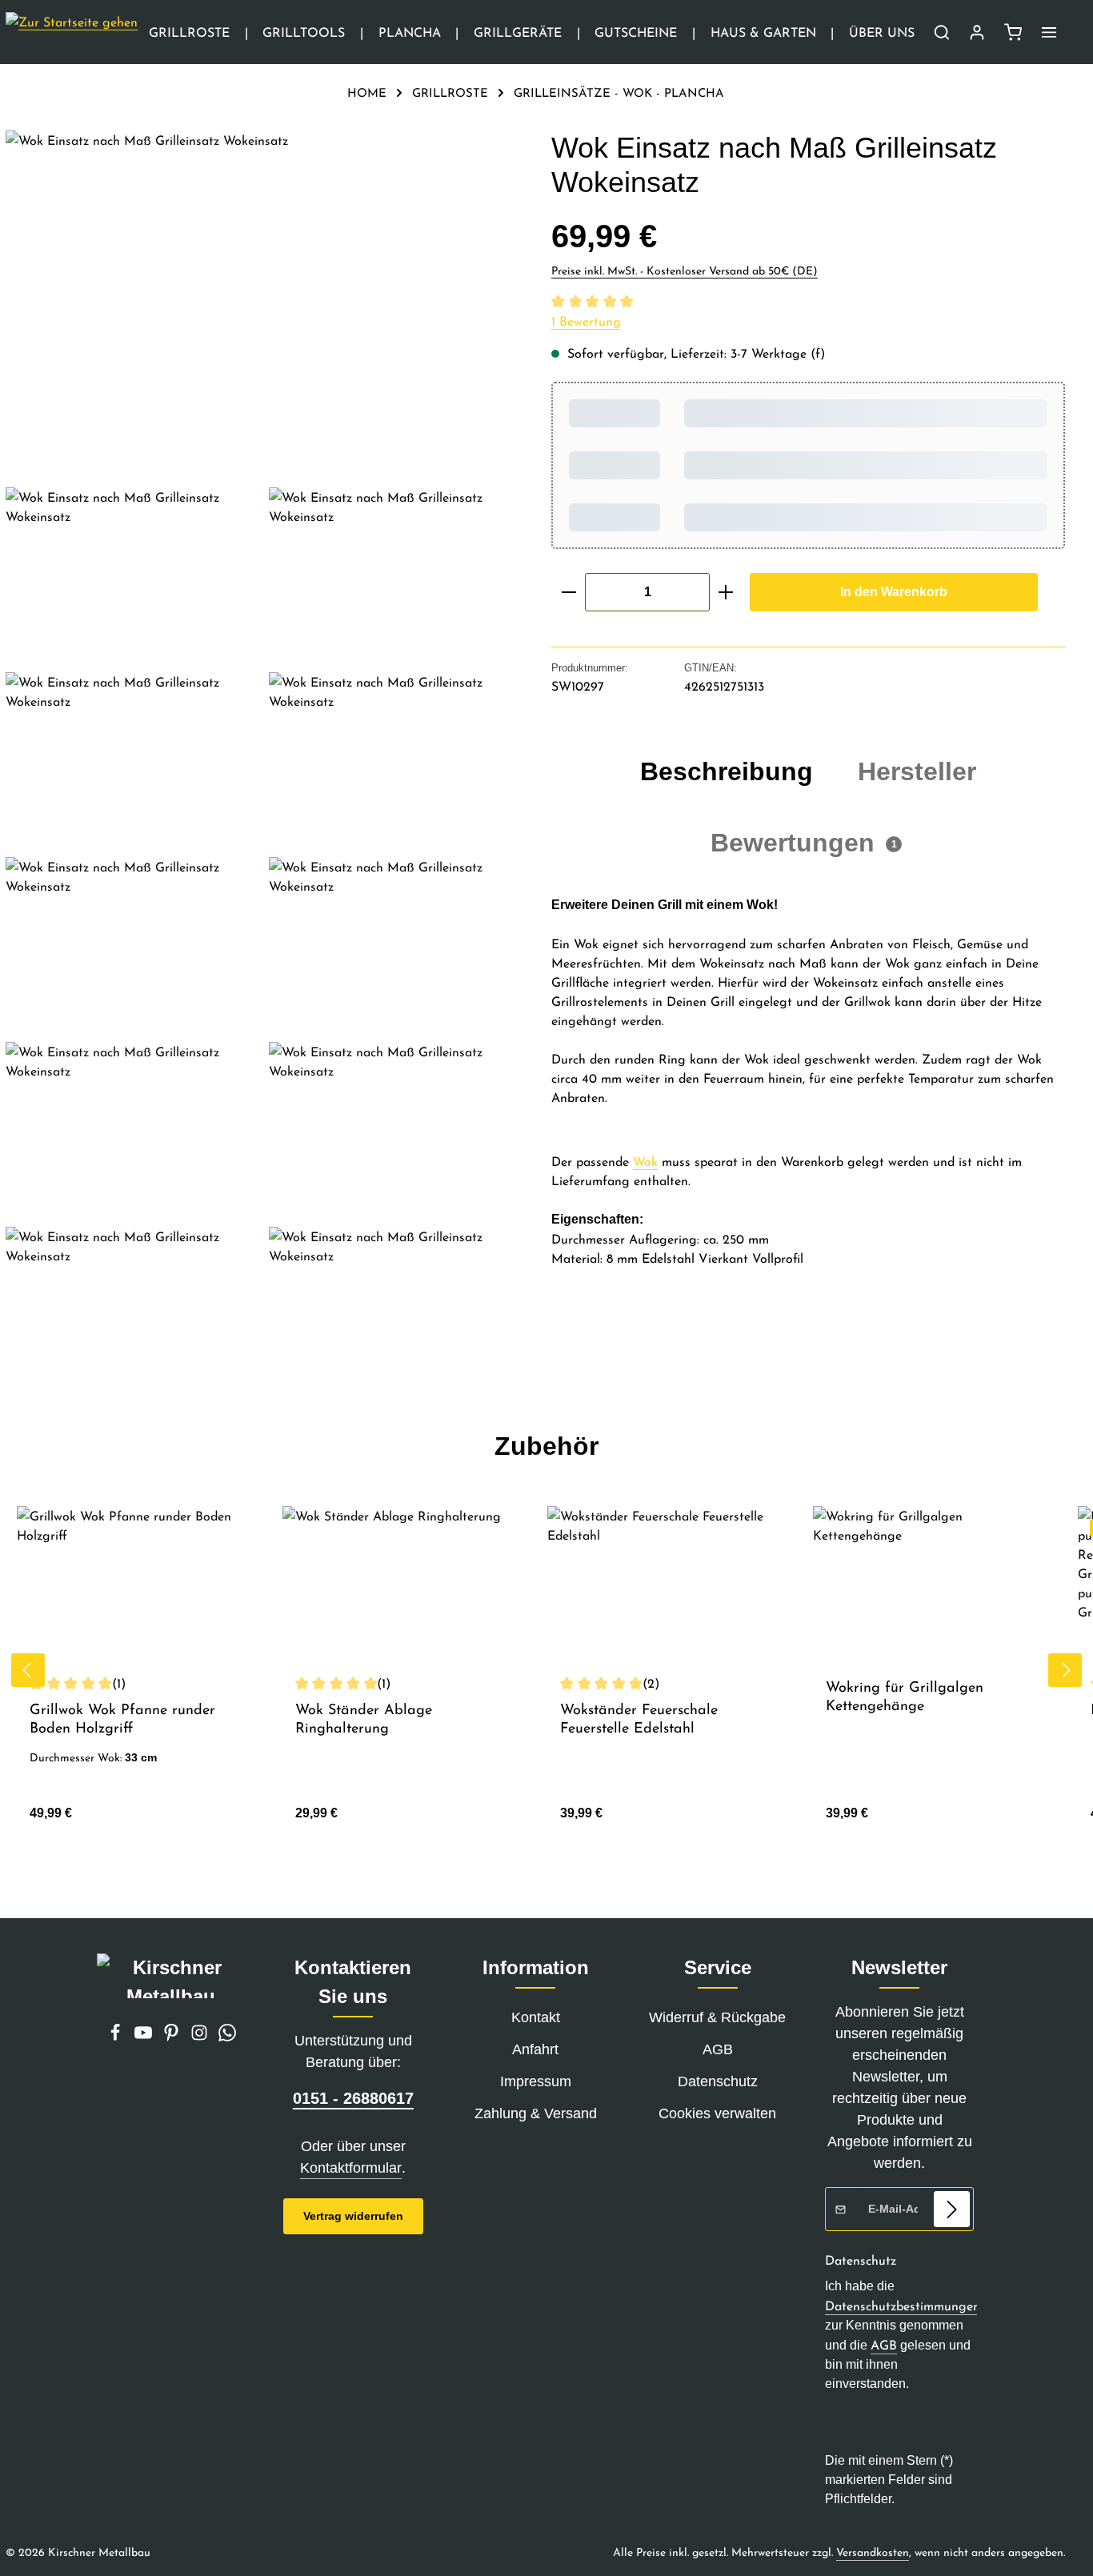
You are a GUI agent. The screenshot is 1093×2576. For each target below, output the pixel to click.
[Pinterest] (173, 2037)
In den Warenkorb (894, 592)
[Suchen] (942, 32)
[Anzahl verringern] (569, 592)
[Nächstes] (1065, 1670)
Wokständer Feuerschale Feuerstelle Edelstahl (639, 1719)
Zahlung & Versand (536, 2113)
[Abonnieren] (952, 2209)
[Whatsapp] (227, 2037)
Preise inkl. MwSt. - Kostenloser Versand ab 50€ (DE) (685, 270)
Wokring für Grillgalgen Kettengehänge (905, 1696)
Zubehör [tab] (546, 1446)
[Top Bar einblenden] (1049, 32)
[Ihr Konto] (977, 32)
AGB (718, 2049)
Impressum (536, 2081)
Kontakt (536, 2017)
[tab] (727, 771)
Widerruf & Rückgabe (717, 2017)
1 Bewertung (586, 321)
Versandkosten (873, 2552)
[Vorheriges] (28, 1670)
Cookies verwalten (717, 2113)
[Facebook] (117, 2037)
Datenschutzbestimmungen (903, 2306)
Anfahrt (535, 2049)
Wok (645, 1161)
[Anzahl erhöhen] (726, 592)
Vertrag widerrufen (353, 2216)
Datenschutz (718, 2081)
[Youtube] (145, 2037)
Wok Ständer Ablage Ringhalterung (364, 1719)
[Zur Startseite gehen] (72, 32)
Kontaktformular (351, 2168)
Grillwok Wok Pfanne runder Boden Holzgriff (122, 1719)
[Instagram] (201, 2037)
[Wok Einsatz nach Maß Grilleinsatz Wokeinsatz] (262, 302)
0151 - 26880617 (353, 2098)
